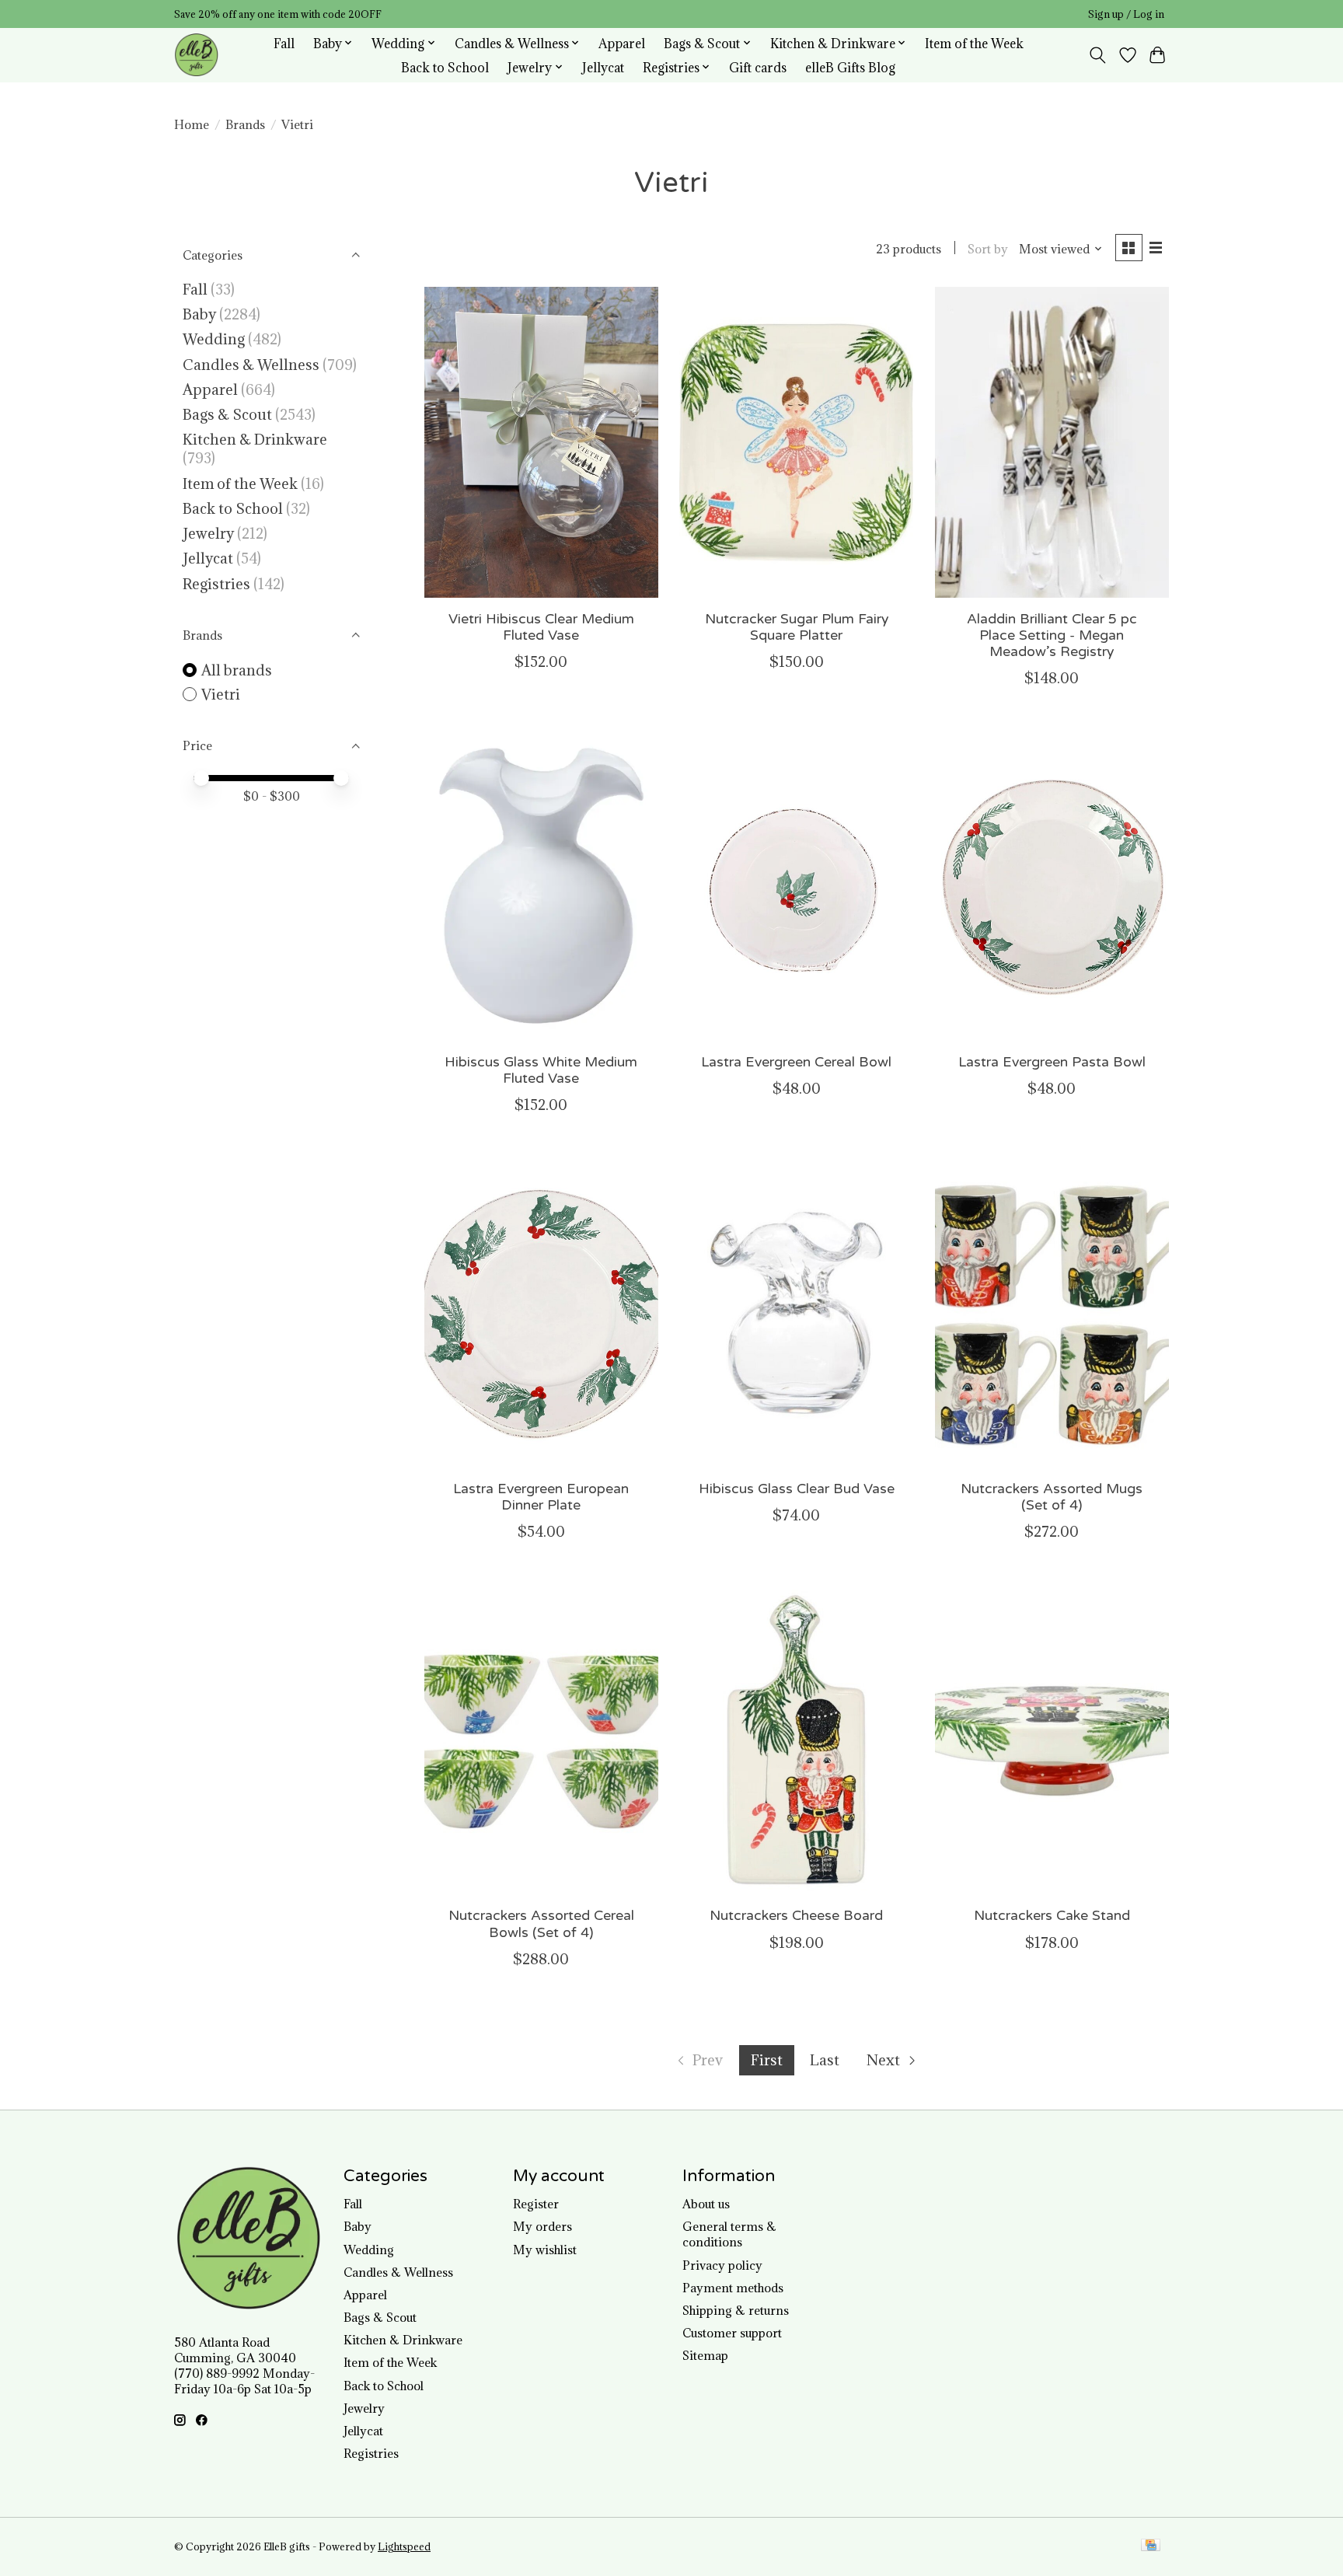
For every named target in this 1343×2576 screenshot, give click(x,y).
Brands (245, 124)
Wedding (214, 339)
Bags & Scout (229, 414)
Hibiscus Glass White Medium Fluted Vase (541, 1070)
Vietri (221, 694)
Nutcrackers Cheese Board (796, 1916)
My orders (542, 2226)
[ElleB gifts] (196, 55)
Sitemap (705, 2355)
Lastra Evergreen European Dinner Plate (541, 1497)
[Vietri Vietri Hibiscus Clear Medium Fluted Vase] (541, 442)
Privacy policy (722, 2265)
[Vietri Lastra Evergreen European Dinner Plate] (541, 1312)
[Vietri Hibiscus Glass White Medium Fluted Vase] (541, 885)
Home (192, 124)
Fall (284, 43)
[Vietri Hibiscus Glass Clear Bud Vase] (796, 1312)
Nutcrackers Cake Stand (1052, 1916)
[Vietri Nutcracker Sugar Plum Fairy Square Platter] (796, 442)
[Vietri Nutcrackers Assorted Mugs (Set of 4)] (1052, 1312)
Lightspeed (404, 2547)
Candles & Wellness (251, 365)
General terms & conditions (729, 2234)
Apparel (622, 43)
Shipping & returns (736, 2310)
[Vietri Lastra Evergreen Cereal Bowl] (796, 885)
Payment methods (733, 2288)
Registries (216, 584)
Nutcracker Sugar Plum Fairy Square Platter (797, 627)
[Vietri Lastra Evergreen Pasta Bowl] (1052, 885)
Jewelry (208, 533)
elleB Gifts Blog (850, 67)
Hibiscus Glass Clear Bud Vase (797, 1489)
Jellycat (603, 67)
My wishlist (545, 2250)
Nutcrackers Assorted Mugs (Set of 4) (1052, 1497)
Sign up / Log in (1126, 14)
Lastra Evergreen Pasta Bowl (1052, 1062)
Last (825, 2060)
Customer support (732, 2333)
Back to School (445, 67)
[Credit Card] (1151, 2546)
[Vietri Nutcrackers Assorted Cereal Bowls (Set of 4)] (541, 1739)
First (767, 2060)
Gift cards (758, 67)
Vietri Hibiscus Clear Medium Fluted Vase (541, 627)
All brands (237, 670)
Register (536, 2204)
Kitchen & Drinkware (255, 439)
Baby (199, 314)
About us (706, 2204)
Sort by (988, 249)
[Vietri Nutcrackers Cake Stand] (1052, 1739)
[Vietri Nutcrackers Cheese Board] (796, 1739)
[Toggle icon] (1098, 55)
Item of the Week (974, 43)
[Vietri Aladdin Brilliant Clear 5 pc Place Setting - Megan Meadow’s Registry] (1052, 442)
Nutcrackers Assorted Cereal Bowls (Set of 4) (541, 1924)
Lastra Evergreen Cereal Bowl (796, 1062)
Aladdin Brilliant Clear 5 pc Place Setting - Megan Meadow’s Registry (1052, 635)
